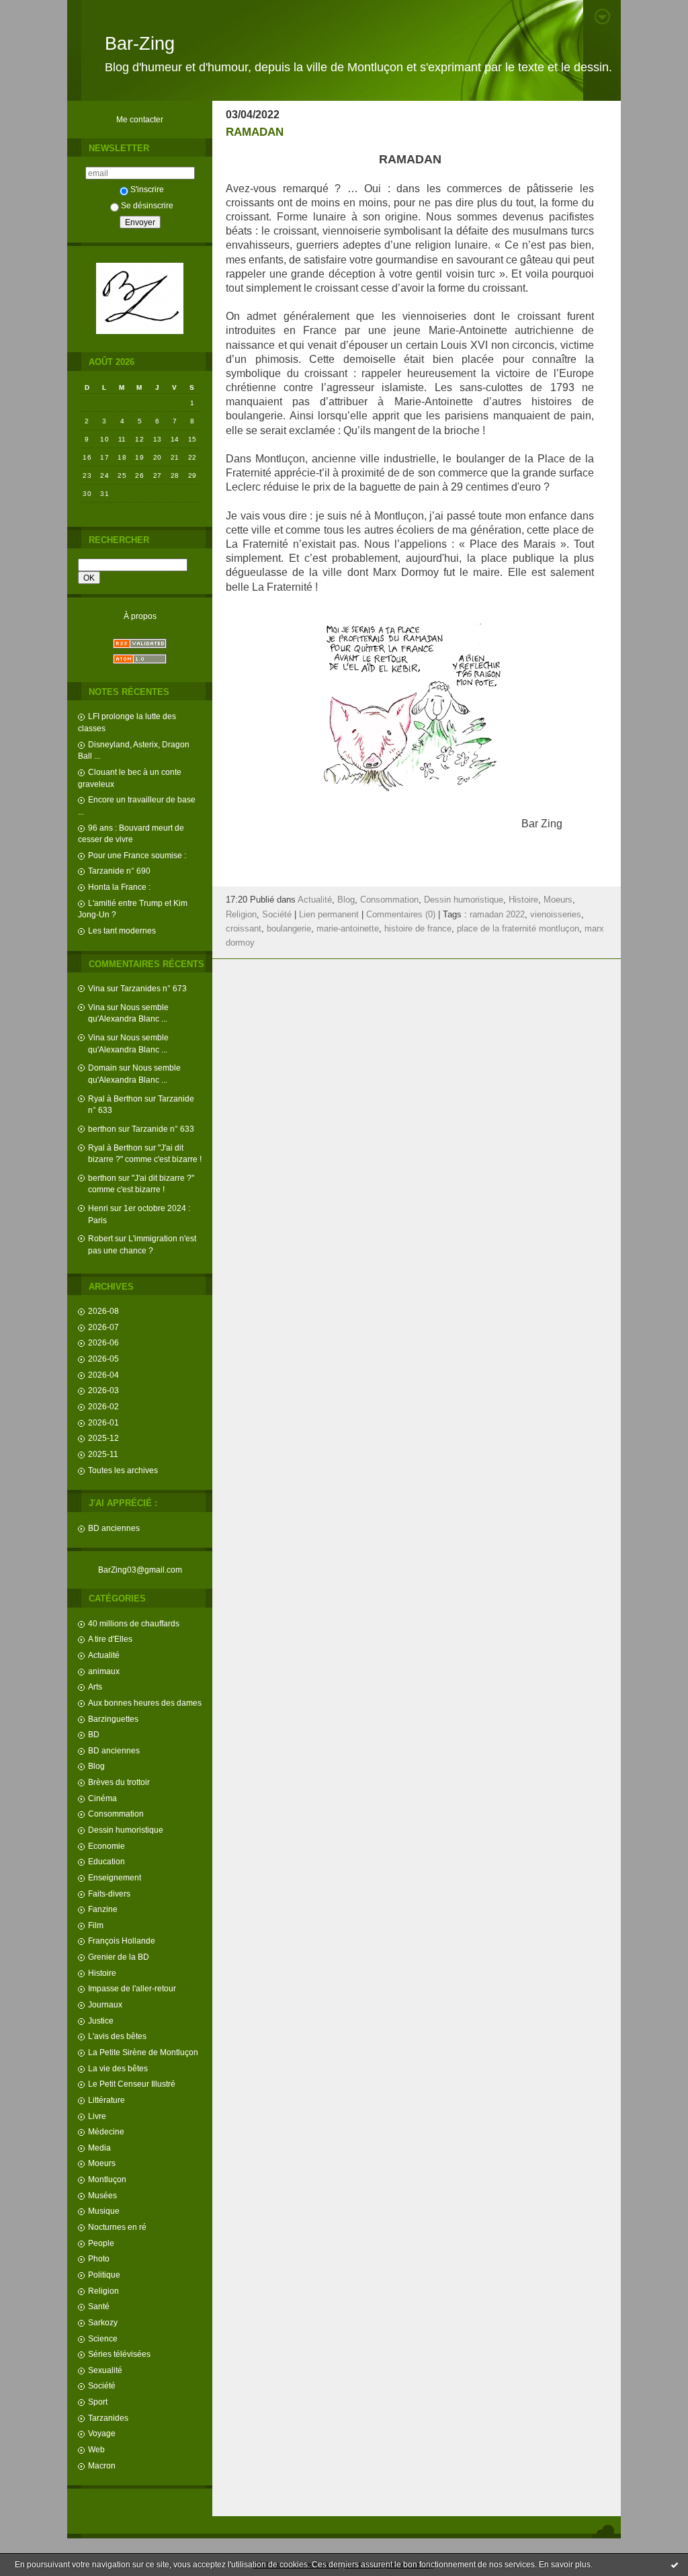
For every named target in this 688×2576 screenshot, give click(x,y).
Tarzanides (108, 2418)
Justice (101, 2021)
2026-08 (103, 1311)
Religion (103, 2291)
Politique (104, 2275)
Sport (98, 2402)
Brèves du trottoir (119, 1782)
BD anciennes (114, 1528)
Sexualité (105, 2370)
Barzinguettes (113, 1719)
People (101, 2243)
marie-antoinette (348, 929)
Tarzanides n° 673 (154, 988)
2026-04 (103, 1375)
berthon (102, 1129)
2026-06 (103, 1342)
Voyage (102, 2433)
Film (96, 1925)
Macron (102, 2465)
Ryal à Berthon (115, 1098)
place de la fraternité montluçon (518, 929)
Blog (96, 1766)
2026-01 (103, 1422)
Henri (98, 1208)
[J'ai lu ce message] (675, 2565)
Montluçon (107, 2179)
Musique (104, 2211)
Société (102, 2385)
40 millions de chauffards (134, 1623)
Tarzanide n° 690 (119, 871)
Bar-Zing (140, 44)
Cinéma (102, 1798)
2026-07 (103, 1327)
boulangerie (289, 929)
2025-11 (103, 1454)
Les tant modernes (122, 930)
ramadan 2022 (497, 915)
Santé (99, 2306)
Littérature (106, 2100)
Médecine (106, 2131)
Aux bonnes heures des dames (145, 1703)
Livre (97, 2116)
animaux (104, 1671)
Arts (95, 1687)
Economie (106, 1846)
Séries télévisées (119, 2354)
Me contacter (140, 119)
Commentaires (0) (401, 915)
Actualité (104, 1655)
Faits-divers (109, 1894)
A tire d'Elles (110, 1639)
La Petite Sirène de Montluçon (143, 2052)
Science (103, 2338)
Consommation (116, 1814)
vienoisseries (556, 915)
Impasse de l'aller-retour (132, 1988)
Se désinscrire (147, 205)
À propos (140, 616)
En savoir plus (565, 2565)
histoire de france (418, 929)
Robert (100, 1238)
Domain (102, 1068)
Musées (102, 2195)
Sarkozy (103, 2322)
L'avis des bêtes (117, 2036)
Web (96, 2449)
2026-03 (103, 1390)
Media (99, 2148)
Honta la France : (119, 887)
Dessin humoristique (126, 1830)
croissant (244, 929)
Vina (96, 988)
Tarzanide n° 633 (163, 1129)
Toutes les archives (123, 1470)
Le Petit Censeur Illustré (132, 2084)
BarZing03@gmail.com (140, 1570)
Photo (99, 2258)
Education (106, 1861)
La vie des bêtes (118, 2068)
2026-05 (103, 1359)
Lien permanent (329, 915)
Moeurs (102, 2163)
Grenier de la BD (119, 1957)
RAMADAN (255, 132)
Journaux (105, 2004)
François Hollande (122, 1941)
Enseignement (115, 1877)
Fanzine (103, 1909)
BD (94, 1734)
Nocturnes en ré (117, 2227)
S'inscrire (147, 189)
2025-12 (103, 1438)
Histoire (102, 1973)
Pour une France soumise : (137, 855)
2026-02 (103, 1406)
